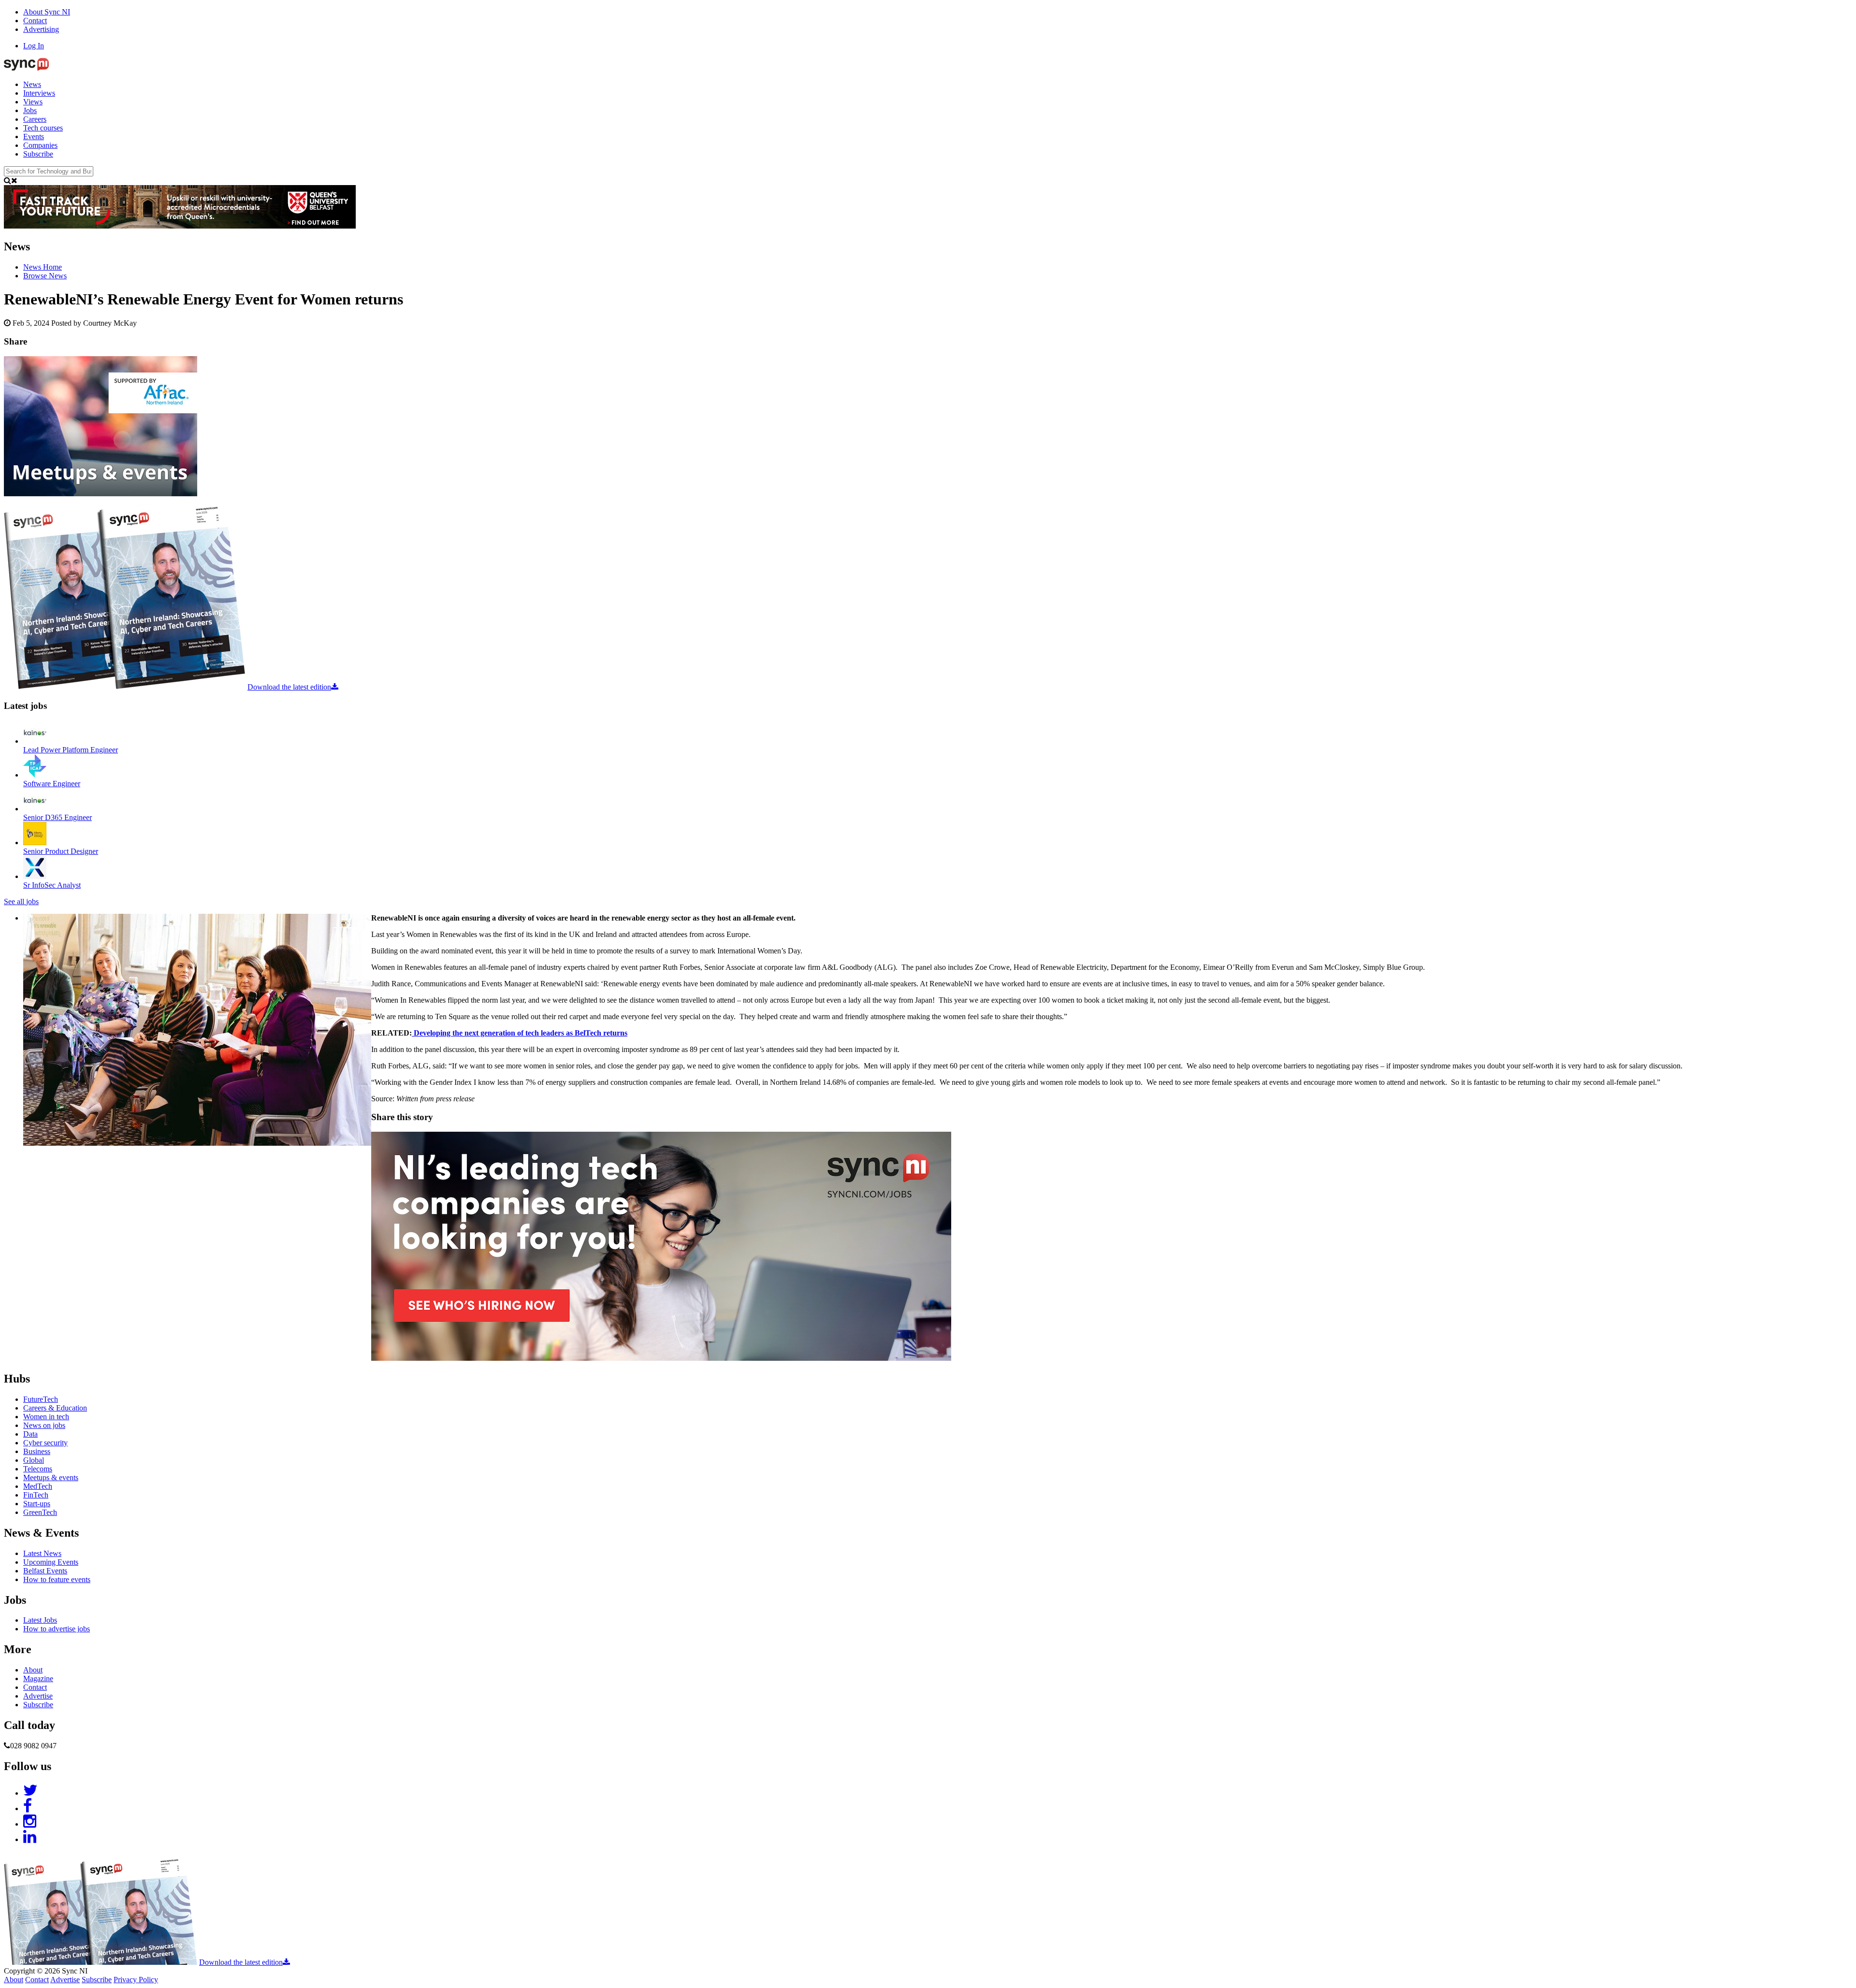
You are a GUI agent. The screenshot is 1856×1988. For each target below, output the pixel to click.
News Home (43, 267)
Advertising (41, 29)
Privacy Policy (136, 1980)
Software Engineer (52, 784)
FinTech (36, 1495)
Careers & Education (55, 1408)
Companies (40, 145)
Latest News (42, 1553)
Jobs (30, 110)
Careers (35, 119)
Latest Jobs (40, 1620)
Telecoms (38, 1469)
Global (34, 1460)
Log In (34, 46)
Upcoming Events (51, 1562)
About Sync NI (47, 12)
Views (33, 102)
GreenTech (40, 1512)
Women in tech (46, 1417)
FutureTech (41, 1399)
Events (34, 137)
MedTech (38, 1486)
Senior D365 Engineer (58, 817)
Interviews (39, 93)
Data (30, 1434)
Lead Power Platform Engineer (71, 750)
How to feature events (57, 1579)
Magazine (38, 1678)
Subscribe (38, 154)
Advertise (38, 1696)
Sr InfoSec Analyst (52, 885)
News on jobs (44, 1425)
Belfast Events (45, 1571)
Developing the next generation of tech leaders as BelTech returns (520, 1033)
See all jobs (21, 901)
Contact (35, 21)
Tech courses (43, 128)
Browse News (45, 276)
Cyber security (45, 1443)
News (32, 84)
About (33, 1670)
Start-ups (37, 1504)
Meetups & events (51, 1477)
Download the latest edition (289, 687)
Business (37, 1451)
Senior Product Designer (61, 851)
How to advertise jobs (57, 1629)
